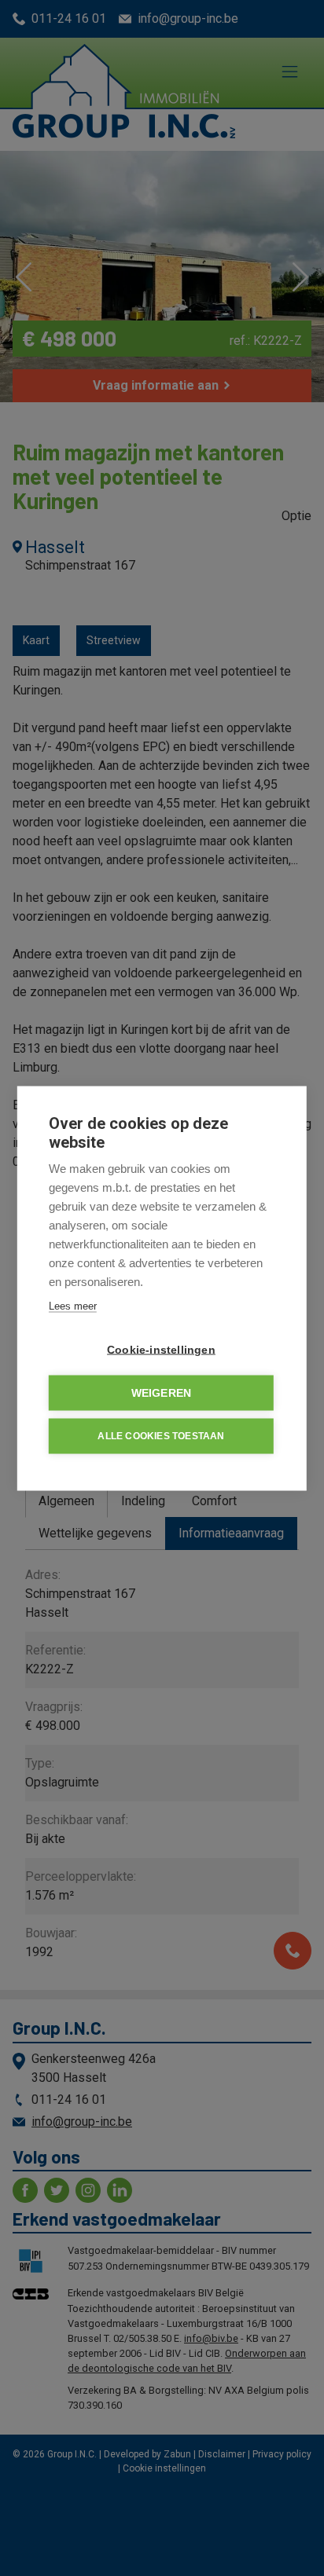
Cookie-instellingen (161, 1349)
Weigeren (162, 1392)
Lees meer (73, 1305)
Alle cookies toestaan (161, 1436)
